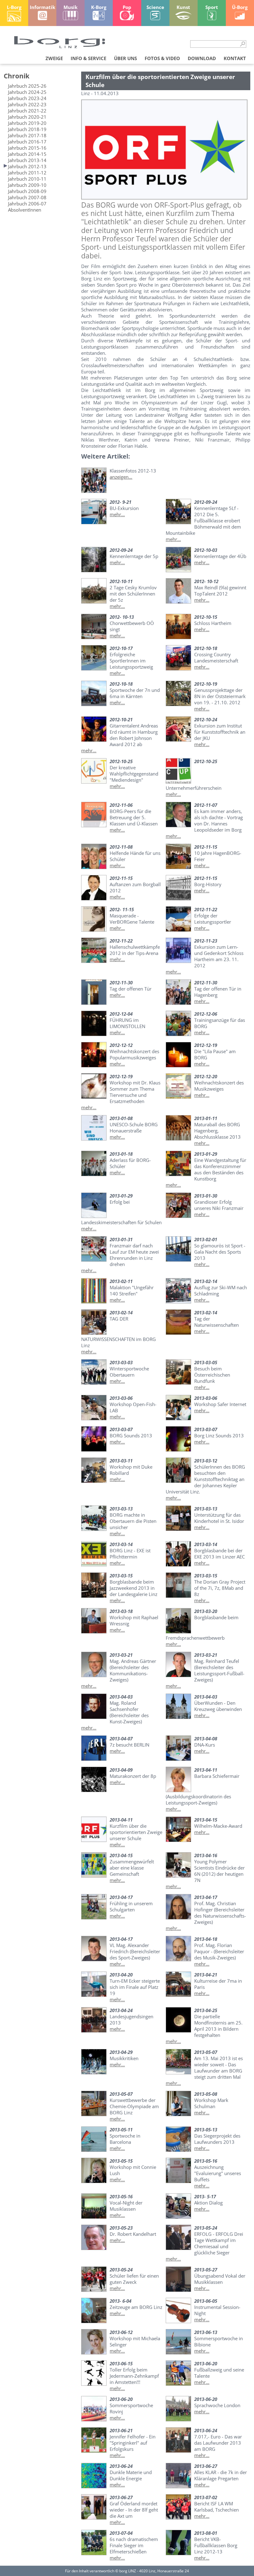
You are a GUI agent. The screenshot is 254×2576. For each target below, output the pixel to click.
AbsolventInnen (25, 210)
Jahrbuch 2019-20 (27, 123)
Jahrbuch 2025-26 (27, 86)
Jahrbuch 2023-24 (27, 98)
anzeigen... (121, 477)
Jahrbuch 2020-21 (27, 117)
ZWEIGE (54, 58)
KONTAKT (235, 58)
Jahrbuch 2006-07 (27, 204)
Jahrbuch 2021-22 (27, 111)
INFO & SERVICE (88, 58)
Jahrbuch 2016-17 (27, 142)
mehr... (117, 514)
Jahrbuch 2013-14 (27, 160)
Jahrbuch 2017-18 (27, 135)
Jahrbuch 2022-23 (27, 104)
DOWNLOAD (202, 58)
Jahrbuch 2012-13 (27, 166)
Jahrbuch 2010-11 (27, 179)
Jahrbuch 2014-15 (27, 154)
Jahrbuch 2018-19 (27, 129)
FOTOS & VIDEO (162, 58)
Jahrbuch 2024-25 (27, 92)
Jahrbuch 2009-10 (27, 185)
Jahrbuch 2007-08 (27, 197)
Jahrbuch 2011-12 (27, 173)
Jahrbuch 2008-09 (27, 191)
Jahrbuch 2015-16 (27, 148)
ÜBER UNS (125, 58)
